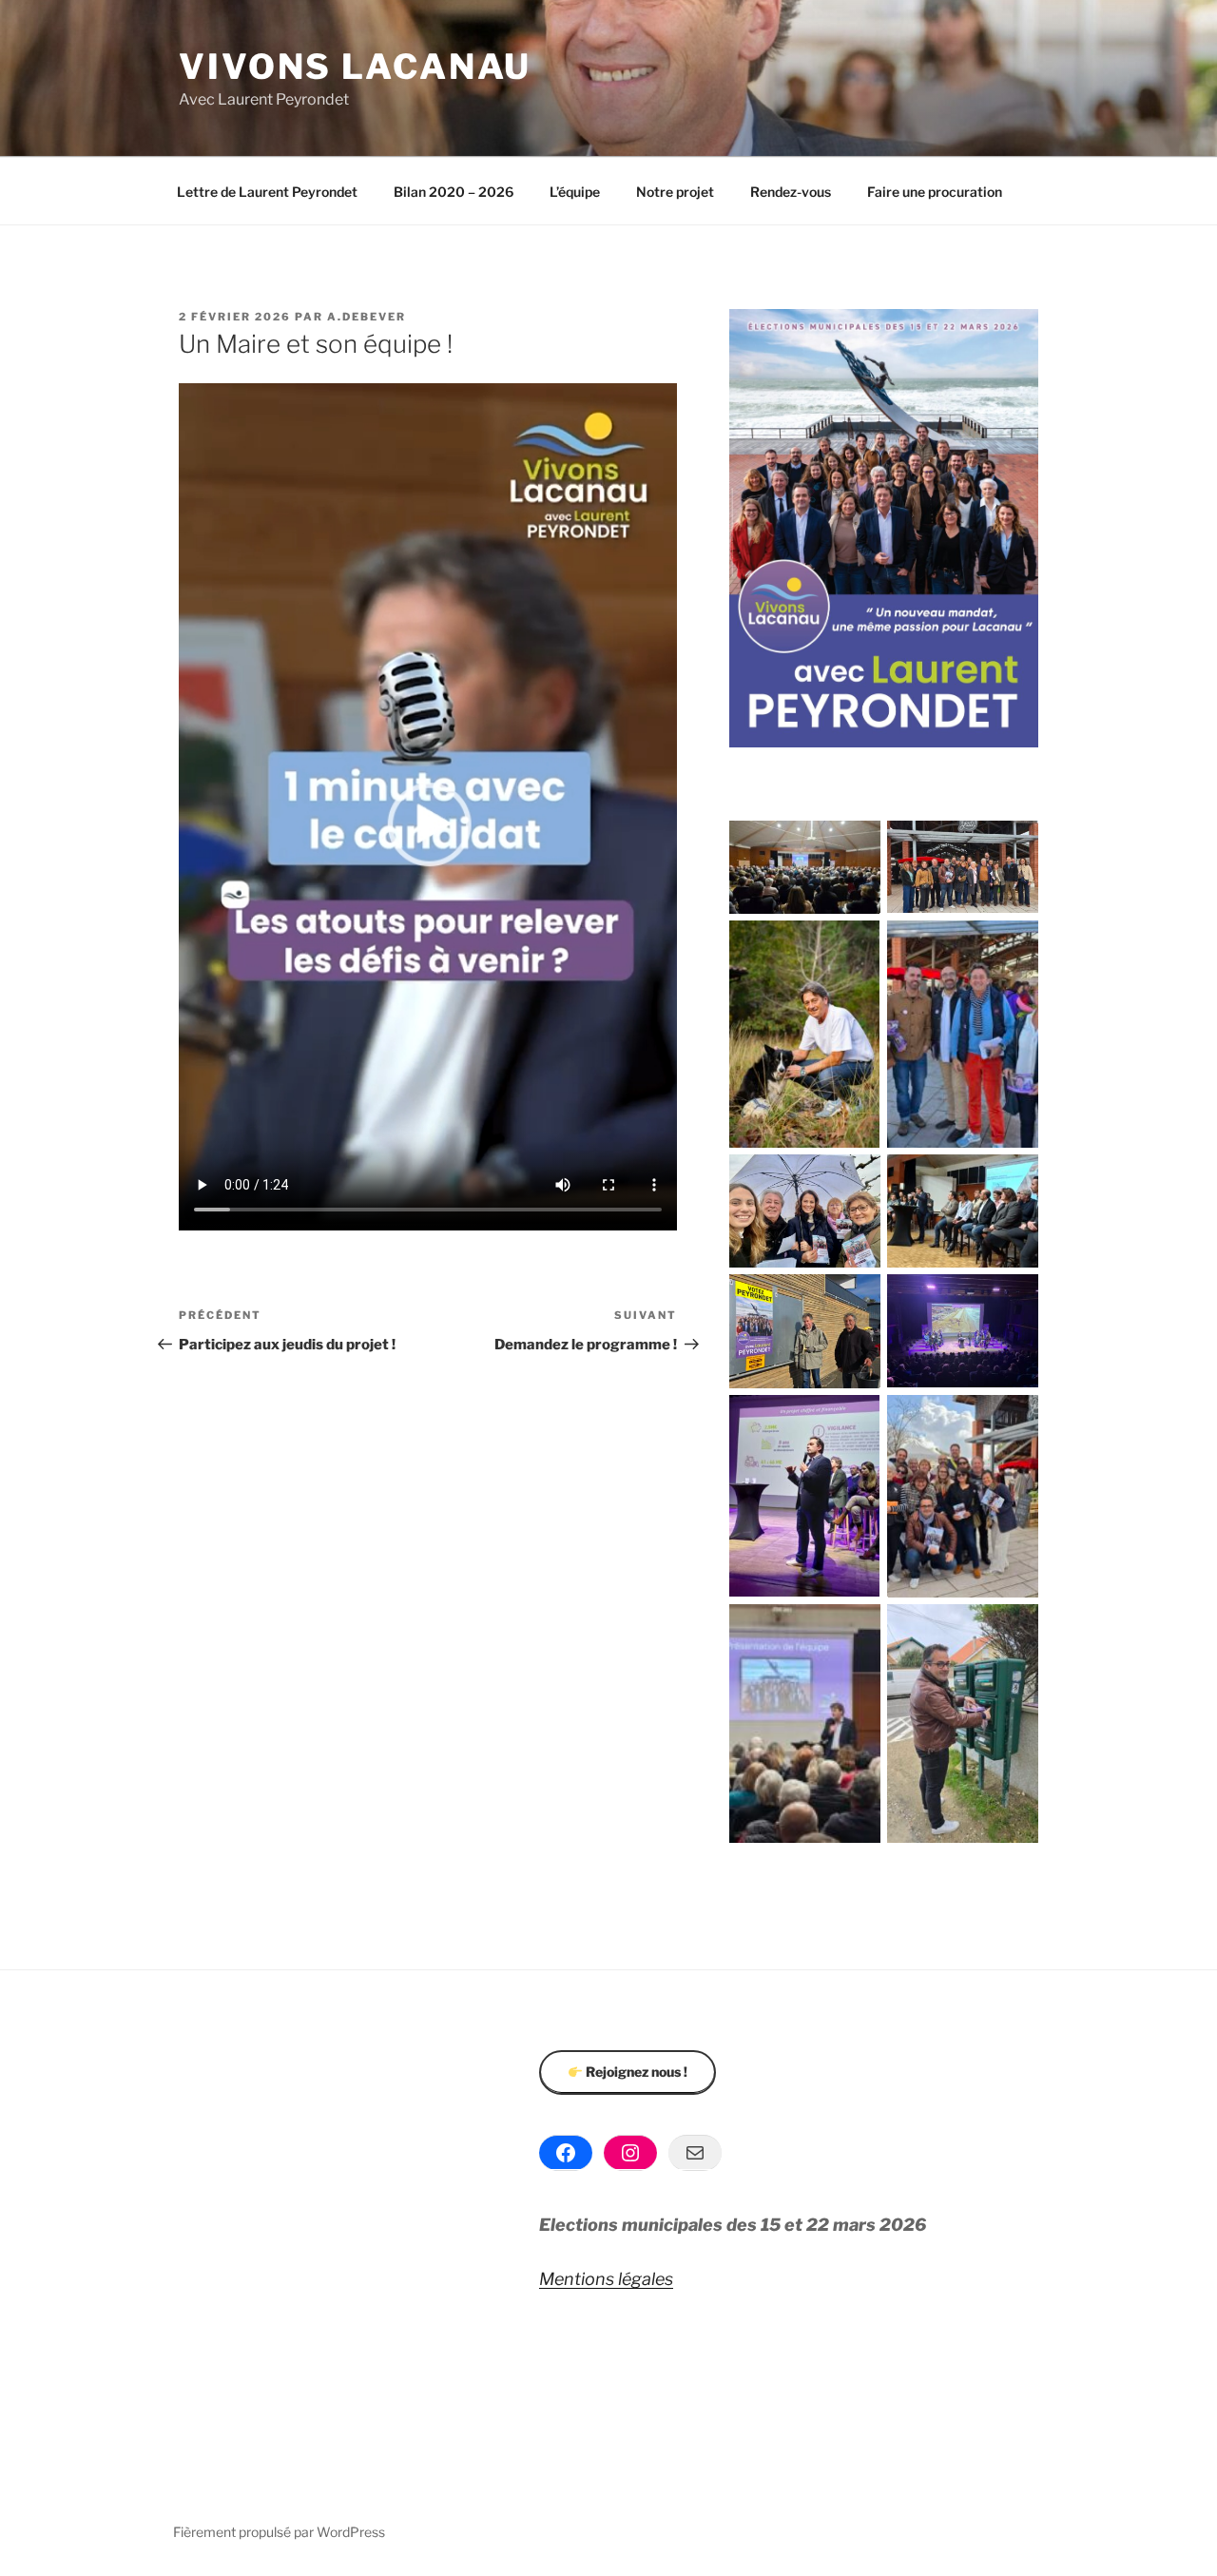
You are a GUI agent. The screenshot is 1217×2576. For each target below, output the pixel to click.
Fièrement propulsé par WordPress (279, 2532)
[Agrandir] (856, 845)
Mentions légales (606, 2279)
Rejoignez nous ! (635, 2072)
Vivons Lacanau (355, 67)
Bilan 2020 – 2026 (454, 192)
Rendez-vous (791, 192)
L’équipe (575, 192)
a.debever (367, 317)
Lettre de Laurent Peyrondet (267, 192)
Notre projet (675, 192)
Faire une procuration (935, 192)
